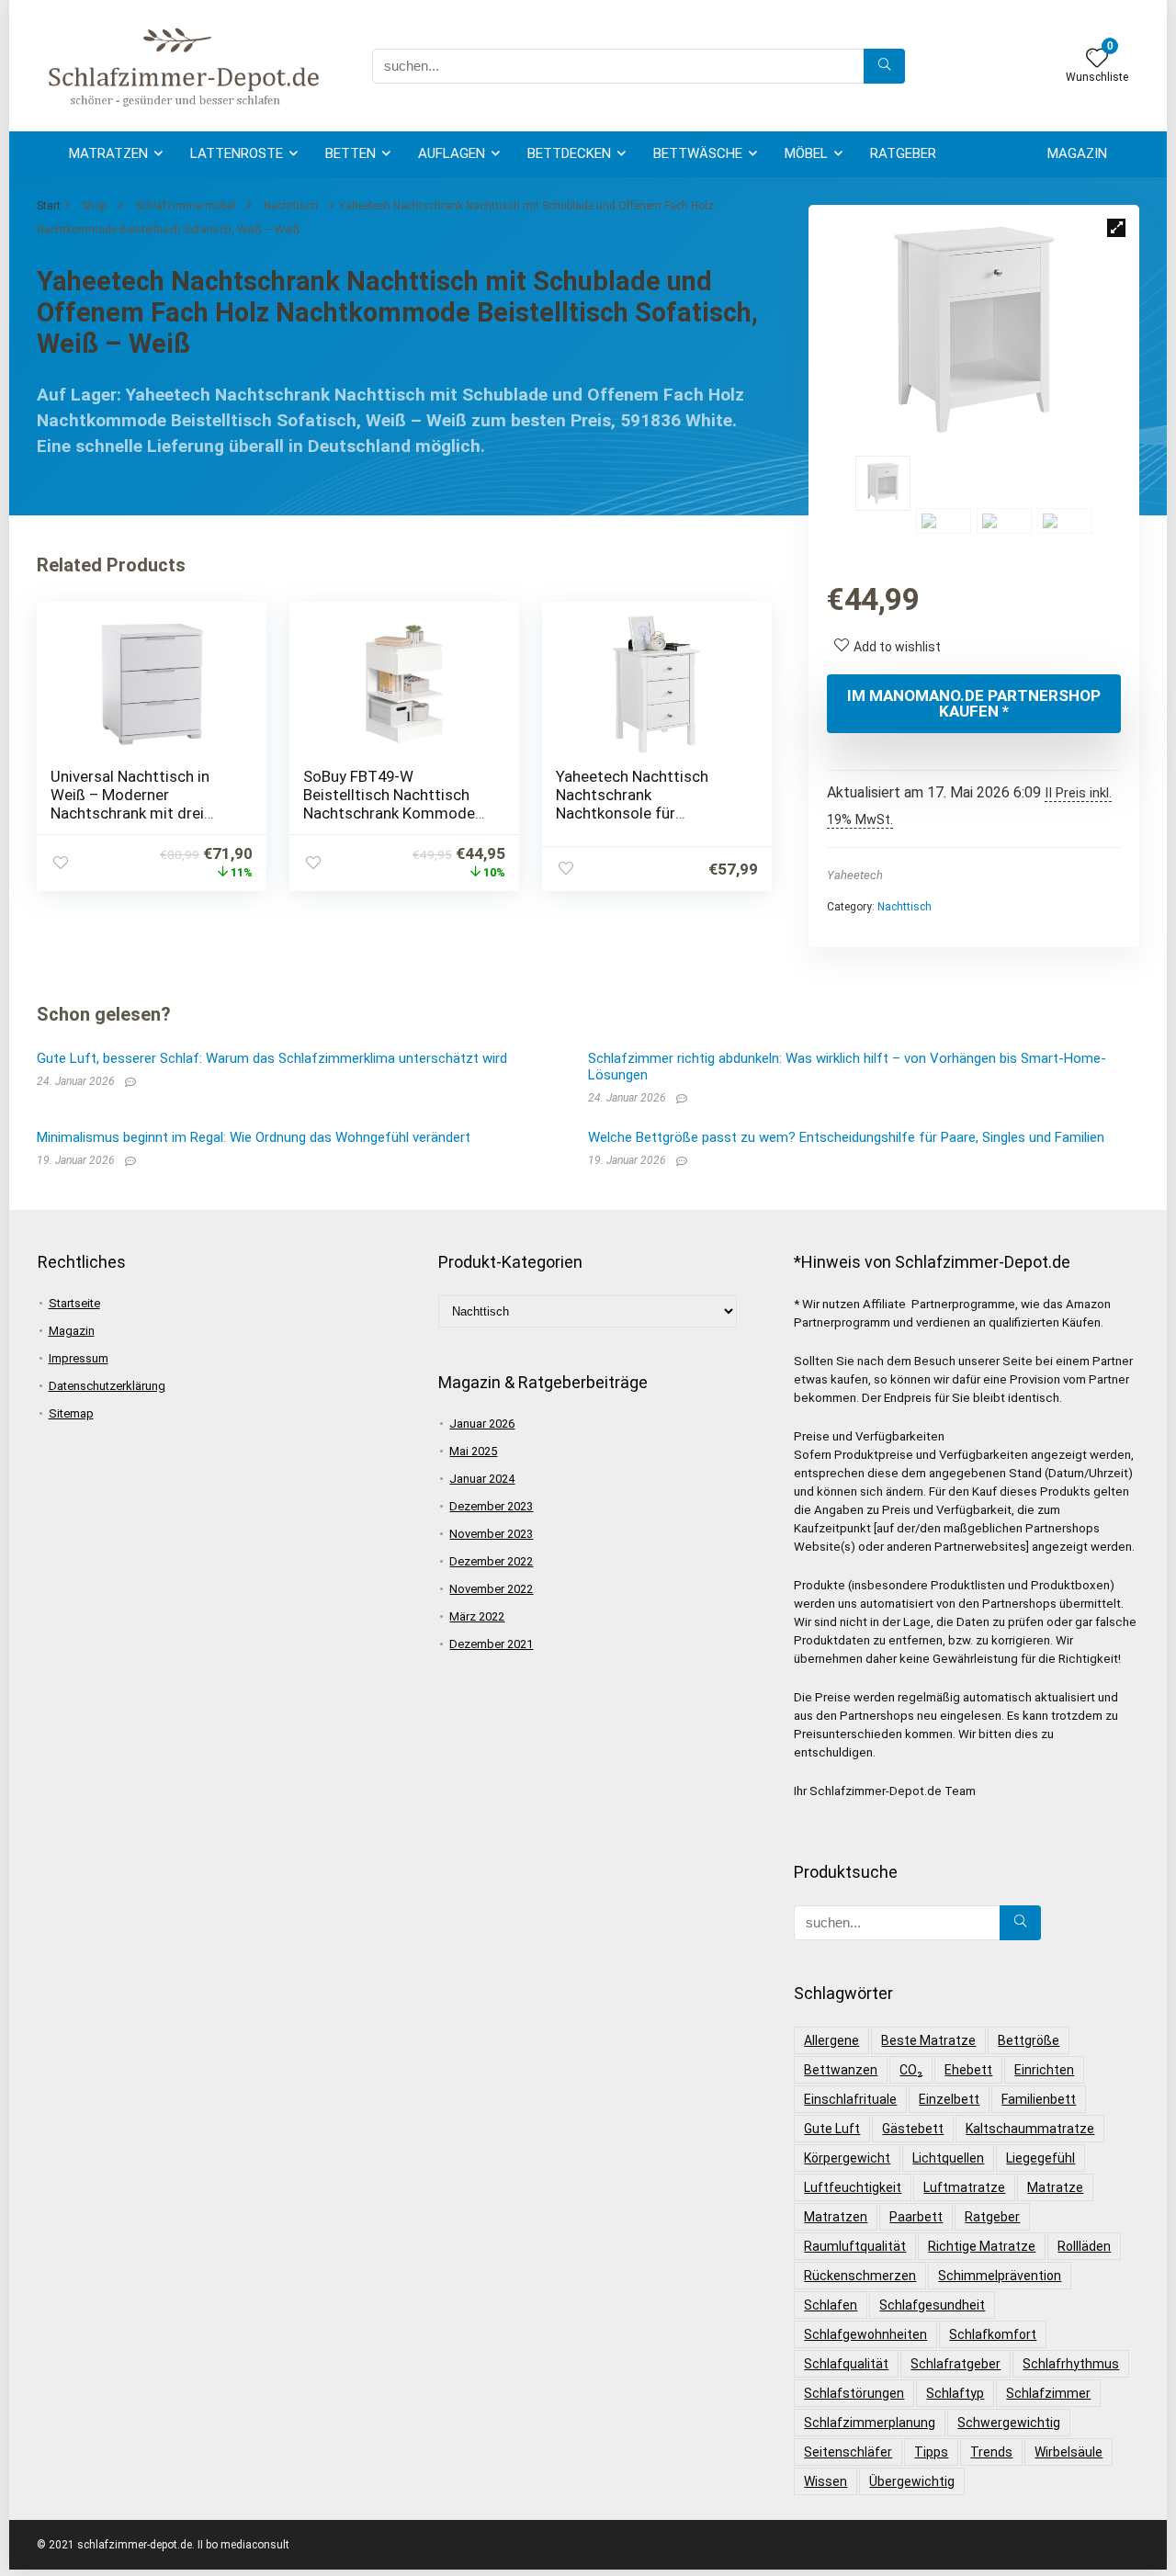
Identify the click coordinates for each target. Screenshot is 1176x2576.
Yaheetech (855, 875)
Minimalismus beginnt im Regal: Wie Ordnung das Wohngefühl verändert (254, 1137)
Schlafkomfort (993, 2334)
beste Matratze (928, 2040)
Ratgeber (903, 153)
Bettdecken (569, 153)
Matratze (1055, 2187)
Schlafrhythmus (1071, 2364)
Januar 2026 (482, 1424)
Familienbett (1039, 2099)
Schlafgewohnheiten (865, 2334)
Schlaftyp (955, 2393)
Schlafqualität (846, 2364)
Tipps (931, 2452)
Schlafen (831, 2305)
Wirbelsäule (1069, 2452)
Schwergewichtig (1009, 2423)
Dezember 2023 (491, 1506)
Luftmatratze (964, 2187)
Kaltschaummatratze (1030, 2129)
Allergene (831, 2040)
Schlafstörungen (854, 2393)
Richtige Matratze (982, 2246)
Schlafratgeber (955, 2364)
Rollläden (1084, 2246)
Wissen (825, 2481)
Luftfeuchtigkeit (853, 2187)
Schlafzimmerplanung (870, 2423)
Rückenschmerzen (860, 2276)
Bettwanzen (841, 2070)
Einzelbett (949, 2099)
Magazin (1077, 153)
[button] (1116, 228)
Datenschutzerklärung (107, 1386)
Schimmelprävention (1000, 2276)
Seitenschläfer (848, 2452)
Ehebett (968, 2070)
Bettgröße (1029, 2040)
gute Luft (832, 2129)
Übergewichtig (912, 2481)
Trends (991, 2452)
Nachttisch (291, 206)
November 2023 (491, 1534)
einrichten (1044, 2070)
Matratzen (108, 153)
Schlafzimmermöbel (185, 206)
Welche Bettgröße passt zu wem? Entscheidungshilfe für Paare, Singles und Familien (846, 1137)
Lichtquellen (948, 2158)
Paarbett (916, 2217)
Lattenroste (237, 153)
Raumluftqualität (855, 2246)
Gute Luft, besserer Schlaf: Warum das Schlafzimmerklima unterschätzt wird (272, 1058)
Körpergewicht (847, 2158)
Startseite (74, 1303)
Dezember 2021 (491, 1644)
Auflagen (452, 153)
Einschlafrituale (850, 2099)
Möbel (806, 153)
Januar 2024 (482, 1479)
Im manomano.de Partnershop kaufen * (974, 703)
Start (49, 206)
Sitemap (71, 1413)
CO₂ (911, 2070)
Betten (351, 153)
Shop (94, 206)
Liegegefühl (1040, 2158)
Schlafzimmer (1048, 2393)
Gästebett (913, 2129)
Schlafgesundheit (932, 2305)
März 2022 (477, 1616)
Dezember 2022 (491, 1561)
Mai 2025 (473, 1451)
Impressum (79, 1358)
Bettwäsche (698, 153)
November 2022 (491, 1589)
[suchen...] (884, 66)
